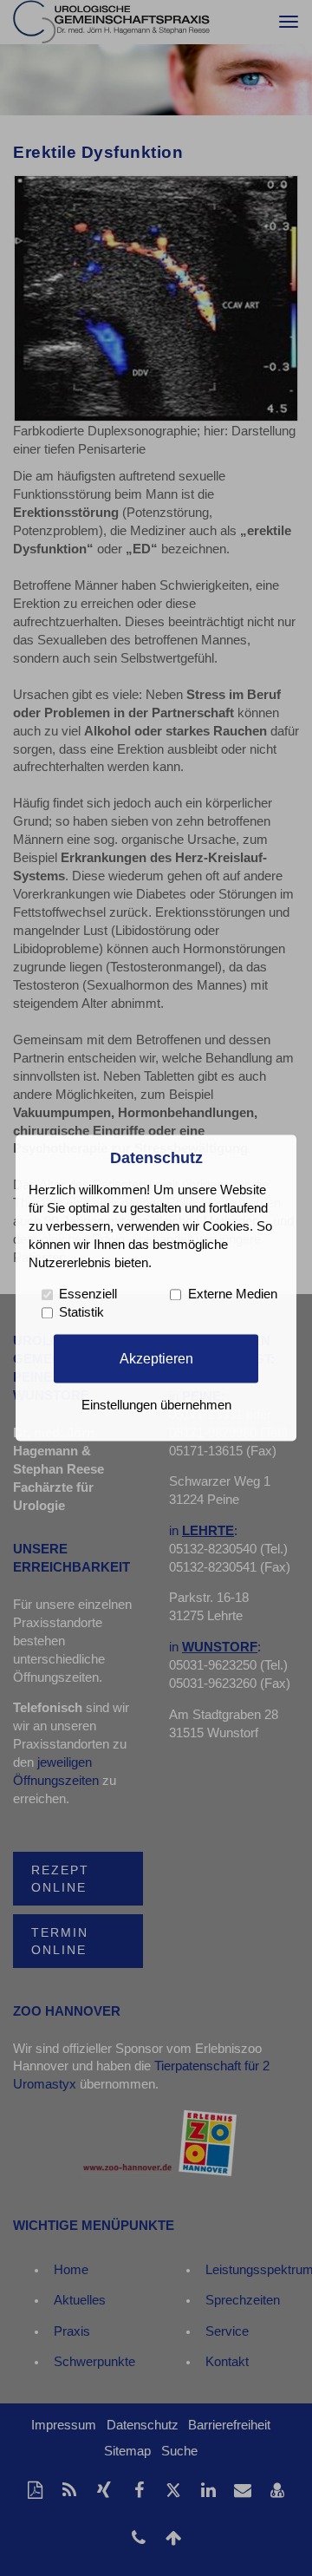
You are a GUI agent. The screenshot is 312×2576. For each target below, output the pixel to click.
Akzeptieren (156, 1358)
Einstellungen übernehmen (156, 1406)
